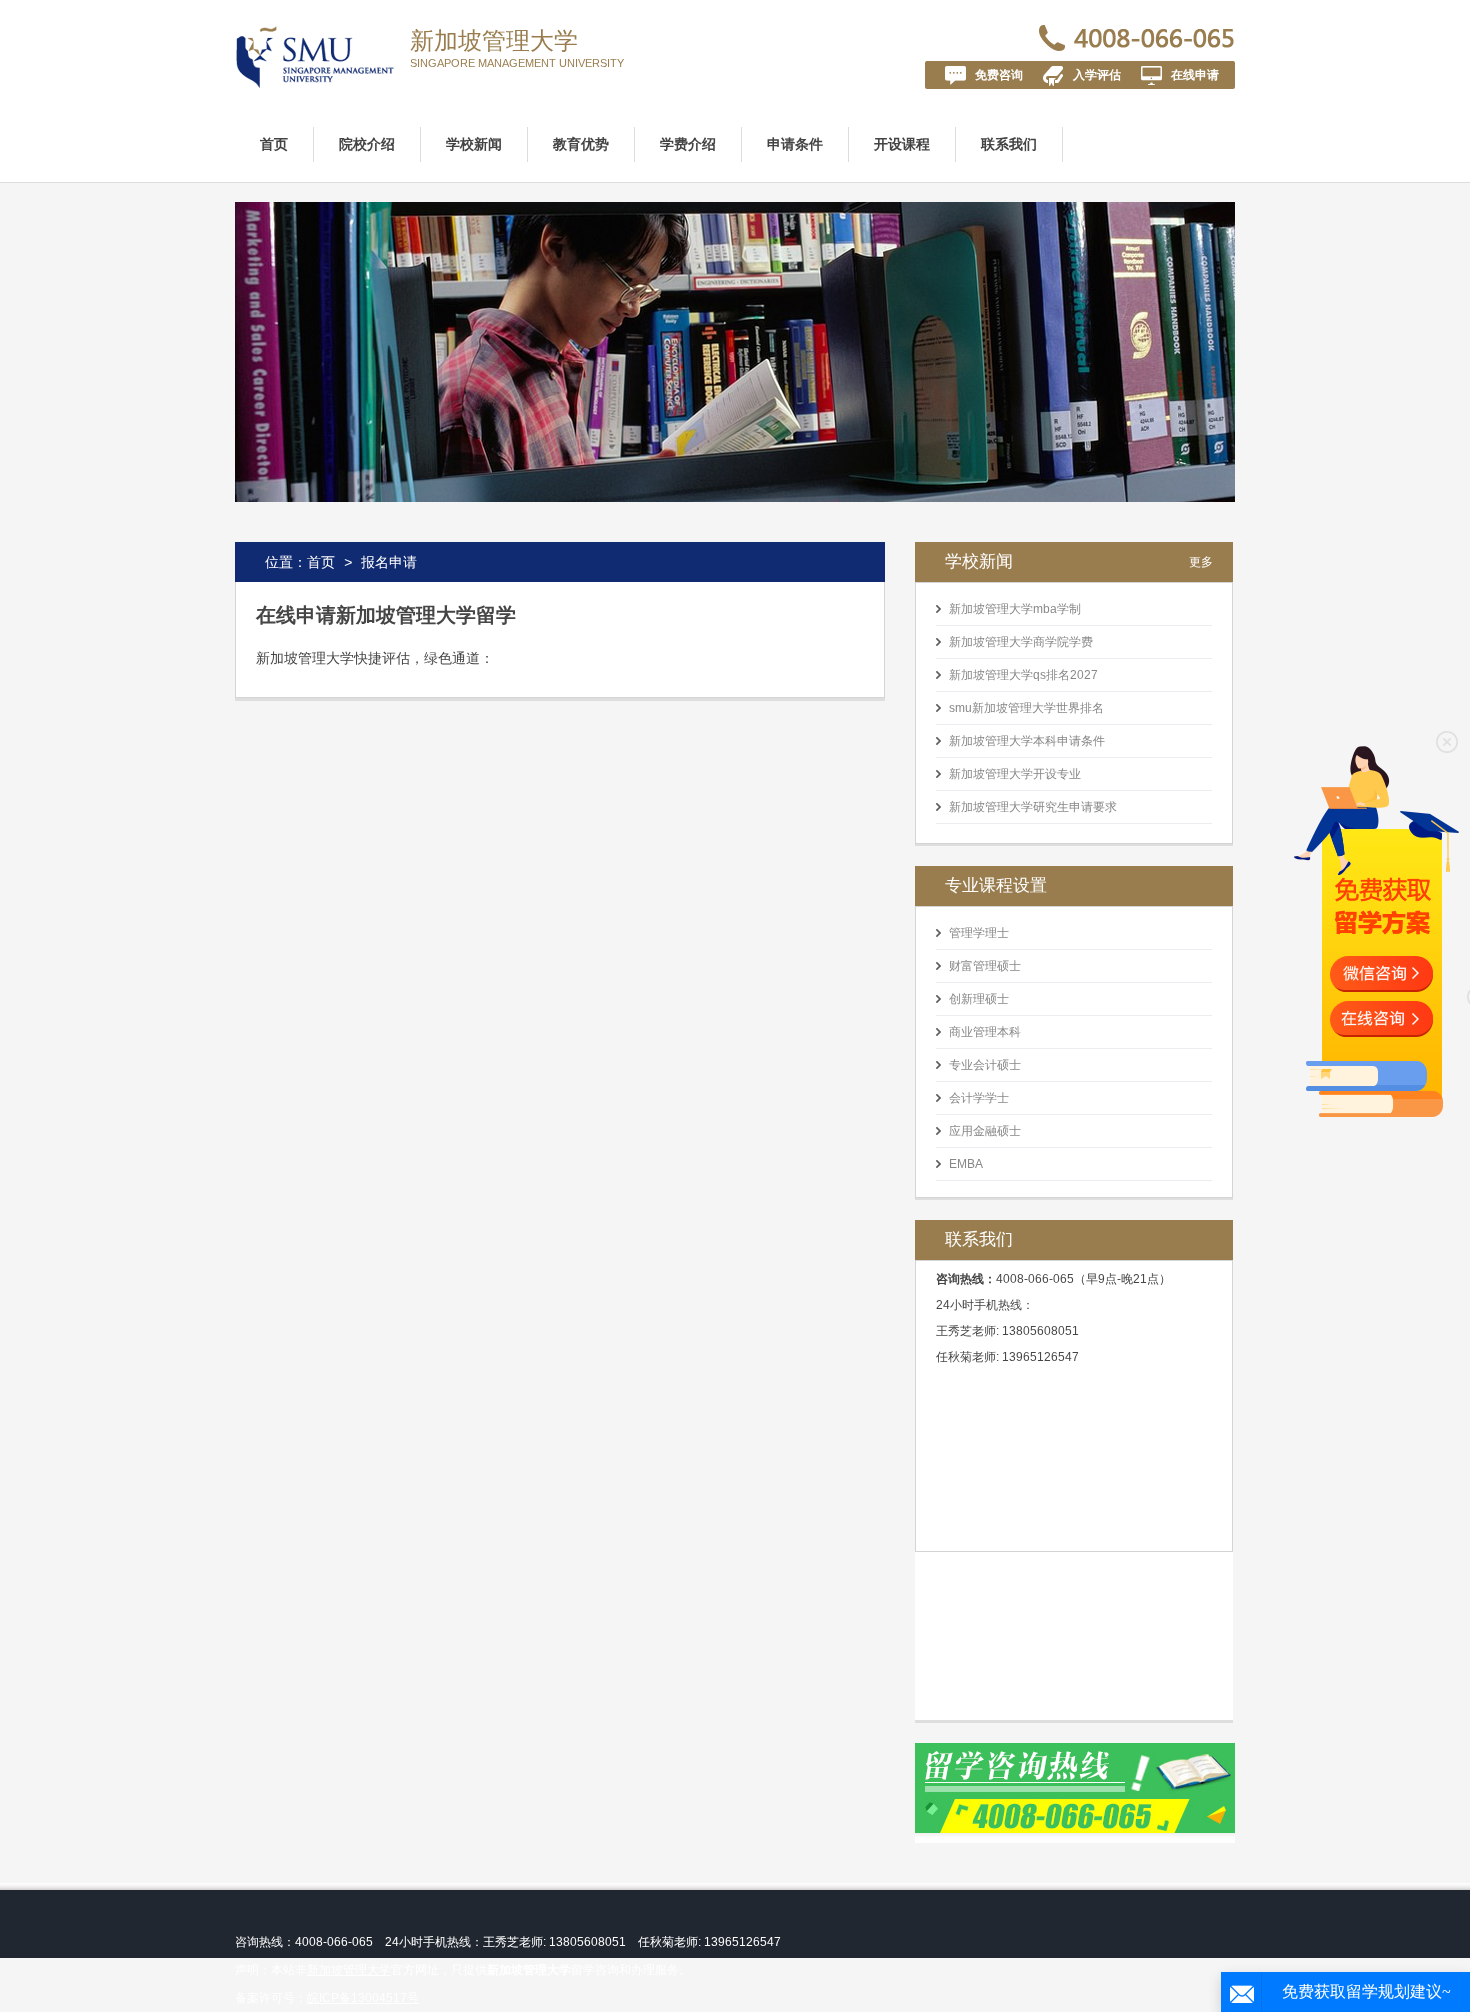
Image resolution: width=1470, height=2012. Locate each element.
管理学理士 (979, 933)
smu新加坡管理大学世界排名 (1026, 708)
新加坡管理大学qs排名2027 (1023, 675)
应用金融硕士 (985, 1131)
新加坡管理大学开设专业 (1015, 774)
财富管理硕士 (985, 966)
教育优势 (581, 144)
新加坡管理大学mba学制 (1015, 609)
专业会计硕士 (985, 1065)
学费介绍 (688, 144)
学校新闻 (474, 144)
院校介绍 (367, 144)
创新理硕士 (979, 999)
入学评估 (1097, 75)
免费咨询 (999, 75)
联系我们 (1009, 144)
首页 (274, 144)
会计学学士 (979, 1098)
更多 (1201, 562)
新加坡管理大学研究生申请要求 (1033, 807)
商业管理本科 (985, 1032)
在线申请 (1195, 75)
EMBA (966, 1164)
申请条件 (795, 144)
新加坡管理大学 (494, 40)
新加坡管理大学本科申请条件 (1027, 741)
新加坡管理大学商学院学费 (1021, 642)
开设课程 (902, 144)
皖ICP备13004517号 (363, 1998)
